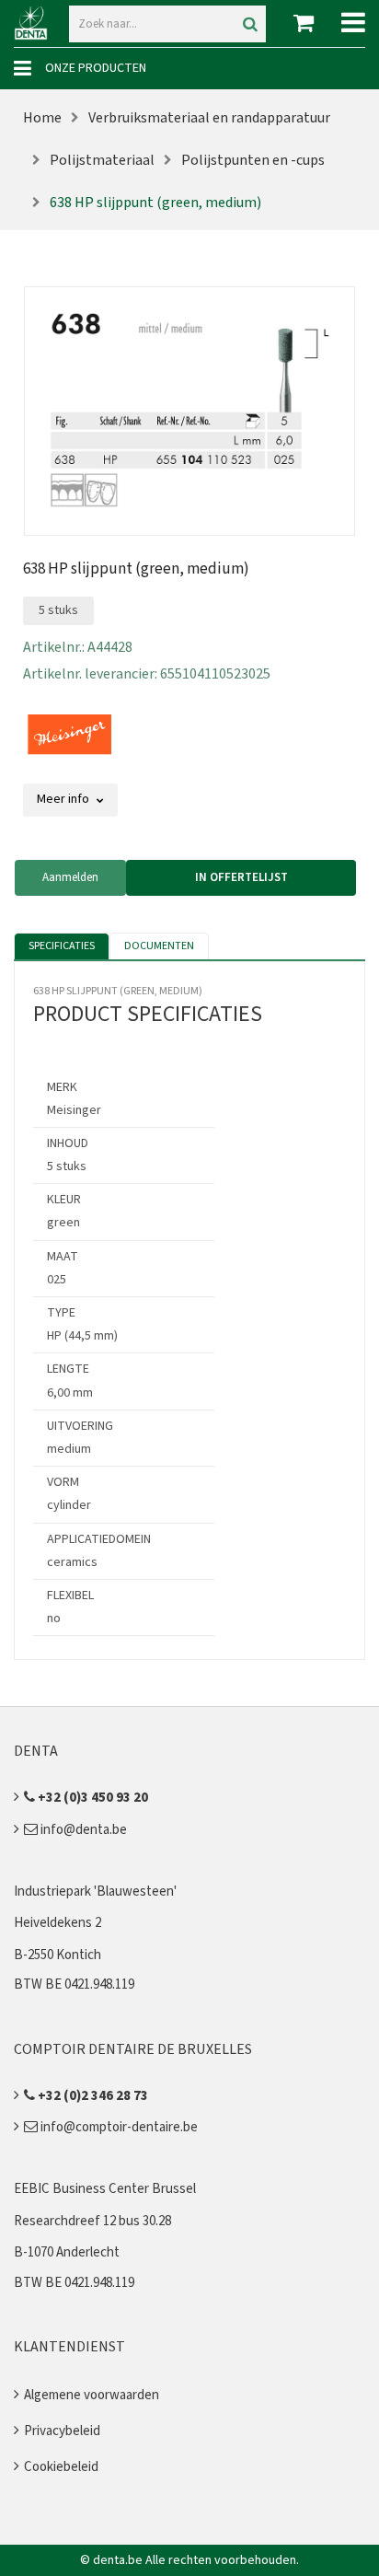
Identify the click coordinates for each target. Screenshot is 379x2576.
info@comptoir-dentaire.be (118, 2127)
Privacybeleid (62, 2431)
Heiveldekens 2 (57, 1923)
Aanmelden (70, 877)
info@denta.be (82, 1830)
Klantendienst (69, 2347)
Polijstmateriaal (102, 160)
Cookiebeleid (61, 2467)
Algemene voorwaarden (92, 2395)
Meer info (64, 799)
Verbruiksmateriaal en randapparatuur (209, 118)
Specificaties (62, 946)
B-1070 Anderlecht (67, 2252)
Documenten (159, 946)
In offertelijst (241, 877)
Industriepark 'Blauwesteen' (95, 1891)
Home (42, 118)
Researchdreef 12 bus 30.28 (92, 2221)
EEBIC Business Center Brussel (105, 2189)
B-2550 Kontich (57, 1955)
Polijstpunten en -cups (253, 160)
